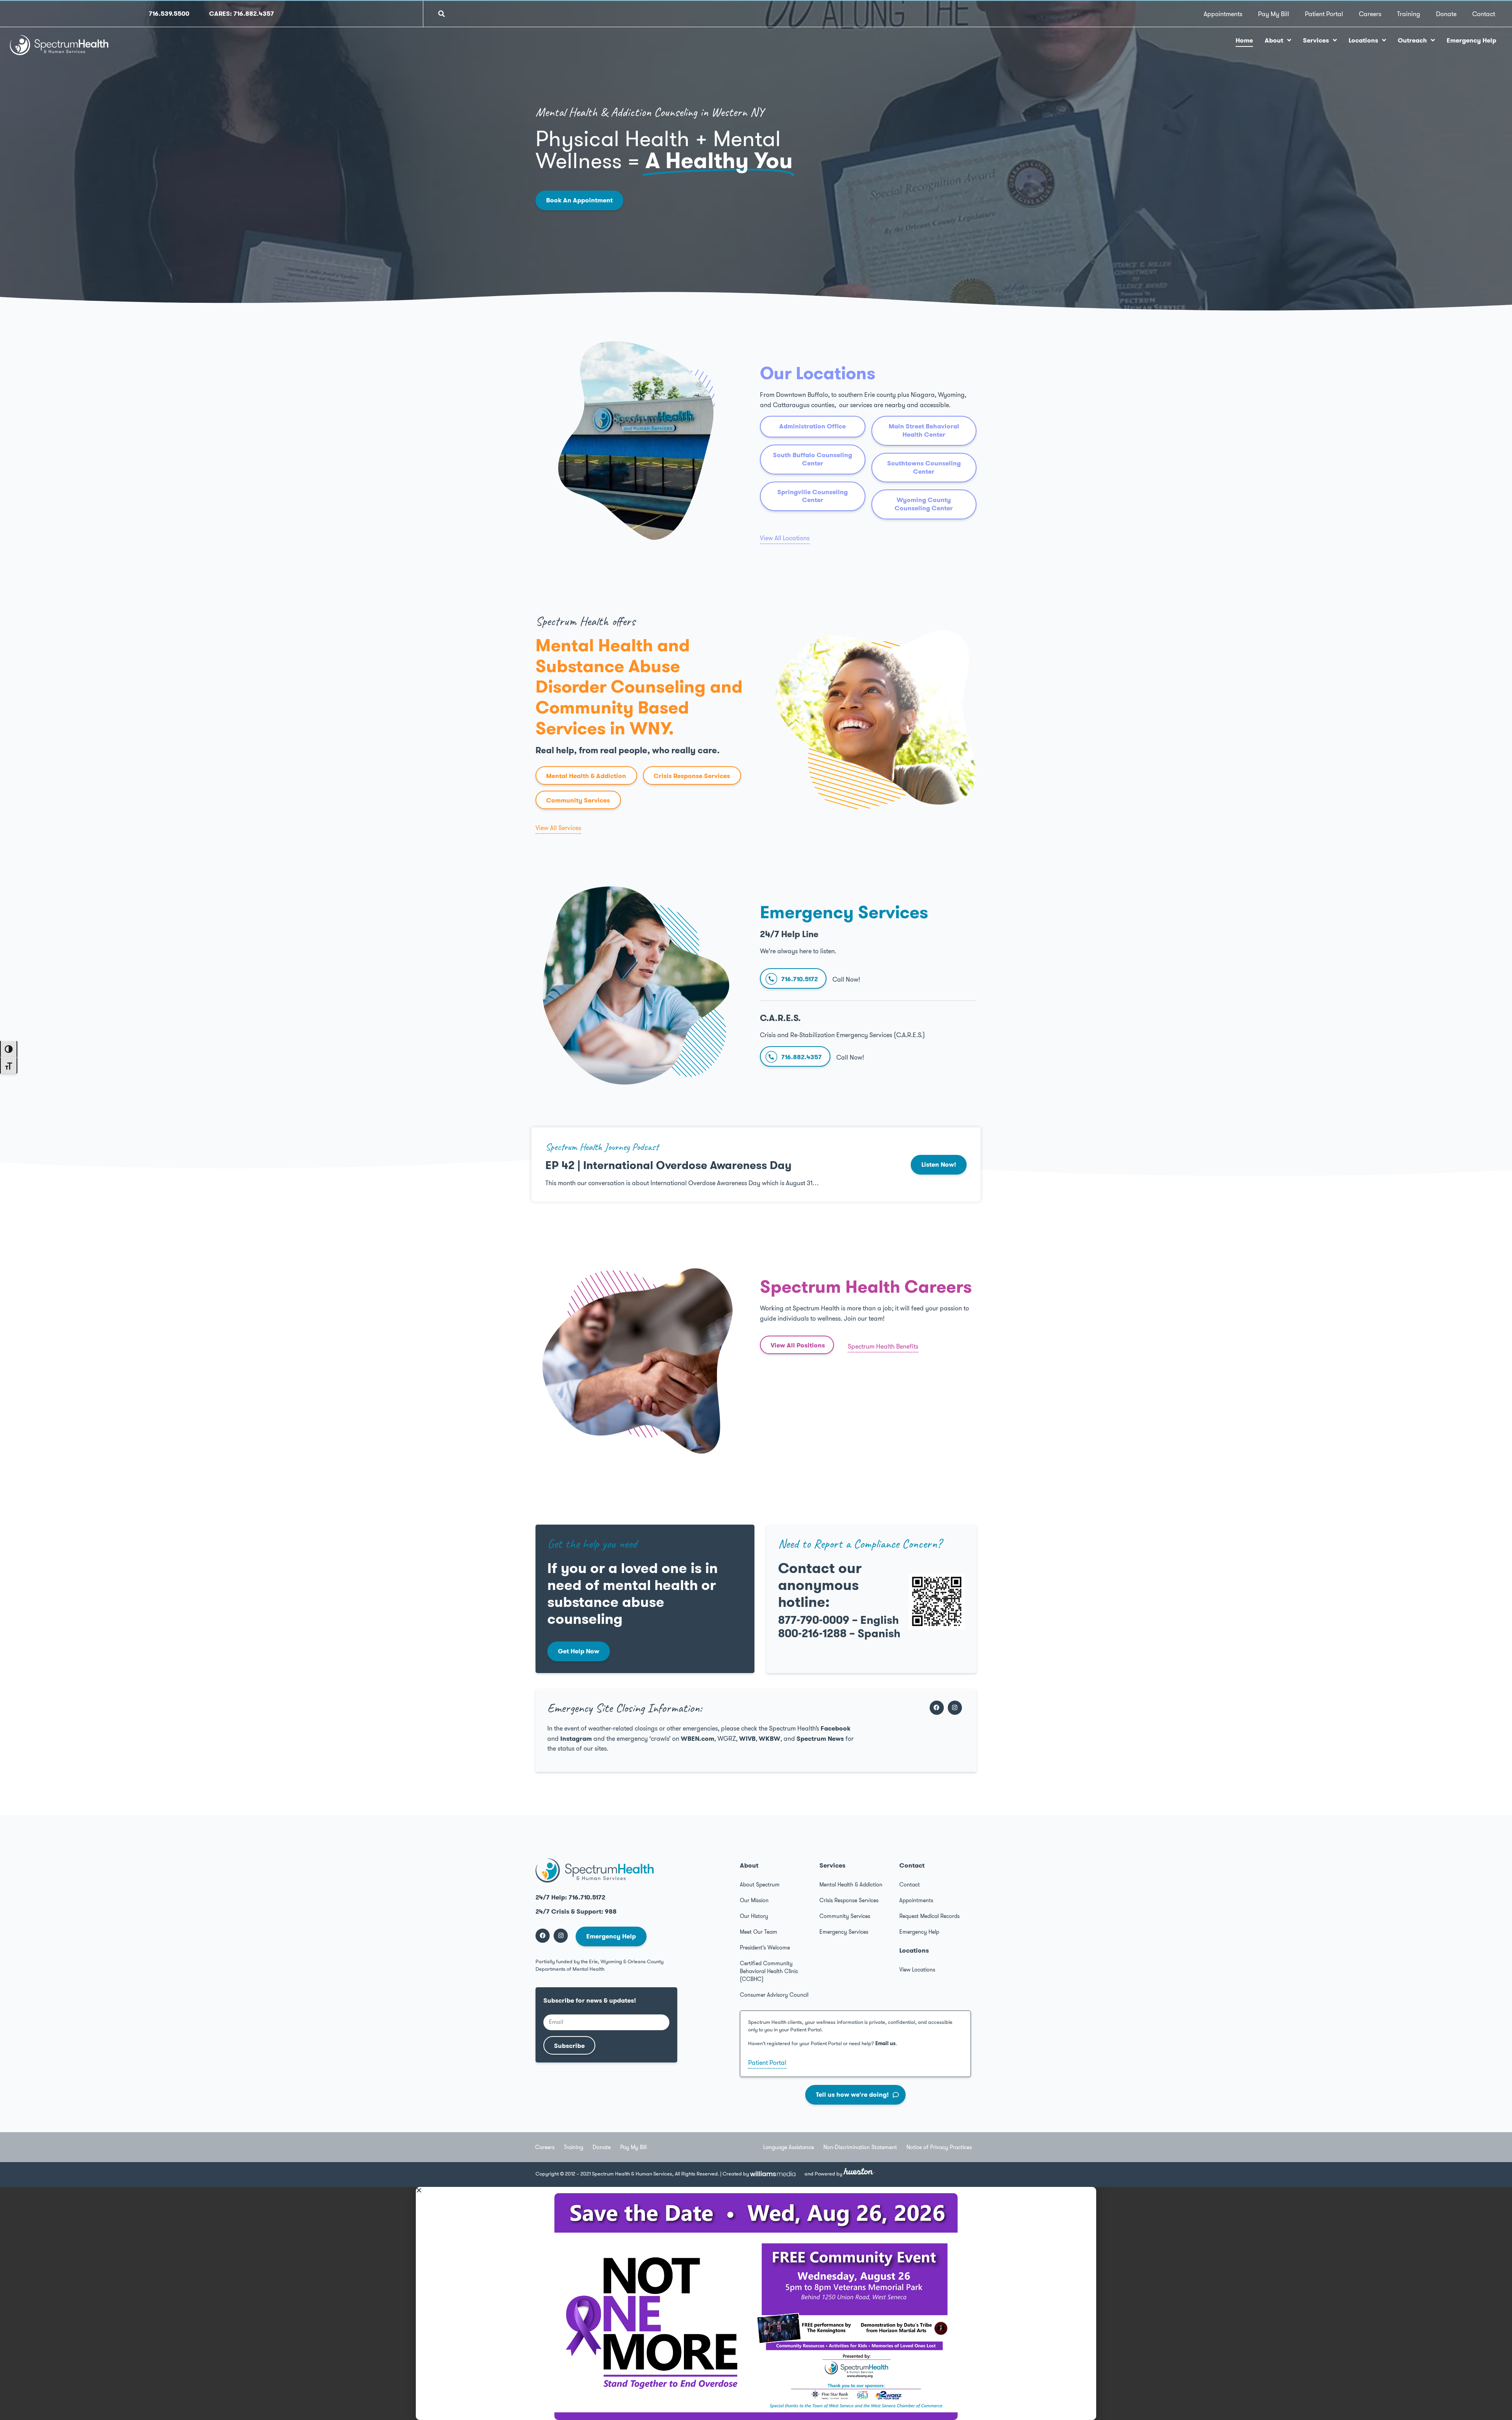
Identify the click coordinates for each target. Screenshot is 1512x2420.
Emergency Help (919, 1932)
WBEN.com (698, 1739)
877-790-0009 (814, 1620)
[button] (442, 14)
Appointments (1223, 14)
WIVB (747, 1739)
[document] (756, 2303)
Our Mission (754, 1900)
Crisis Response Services (849, 1900)
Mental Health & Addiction (851, 1884)
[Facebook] (937, 1708)
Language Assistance (788, 2147)
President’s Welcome (765, 1947)
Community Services (845, 1916)
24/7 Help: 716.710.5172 (570, 1897)
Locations (914, 1950)
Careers (1370, 14)
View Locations (917, 1970)
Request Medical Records (929, 1916)
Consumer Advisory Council (774, 1995)
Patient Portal (1324, 14)
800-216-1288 (812, 1633)
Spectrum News (820, 1739)
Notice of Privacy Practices (939, 2147)
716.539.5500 (169, 14)
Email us (886, 2044)
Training (1409, 14)
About (749, 1865)
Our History (754, 1916)
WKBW (770, 1739)
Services (832, 1865)
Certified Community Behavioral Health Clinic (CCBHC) (769, 1971)
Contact (1484, 14)
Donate (1446, 14)
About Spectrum (760, 1884)
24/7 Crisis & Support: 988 (576, 1911)
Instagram (576, 1739)
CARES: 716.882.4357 (242, 14)
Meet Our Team (759, 1932)
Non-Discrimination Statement (860, 2147)
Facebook (836, 1728)
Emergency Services (844, 1932)
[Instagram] (955, 1708)
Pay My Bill (1274, 14)
